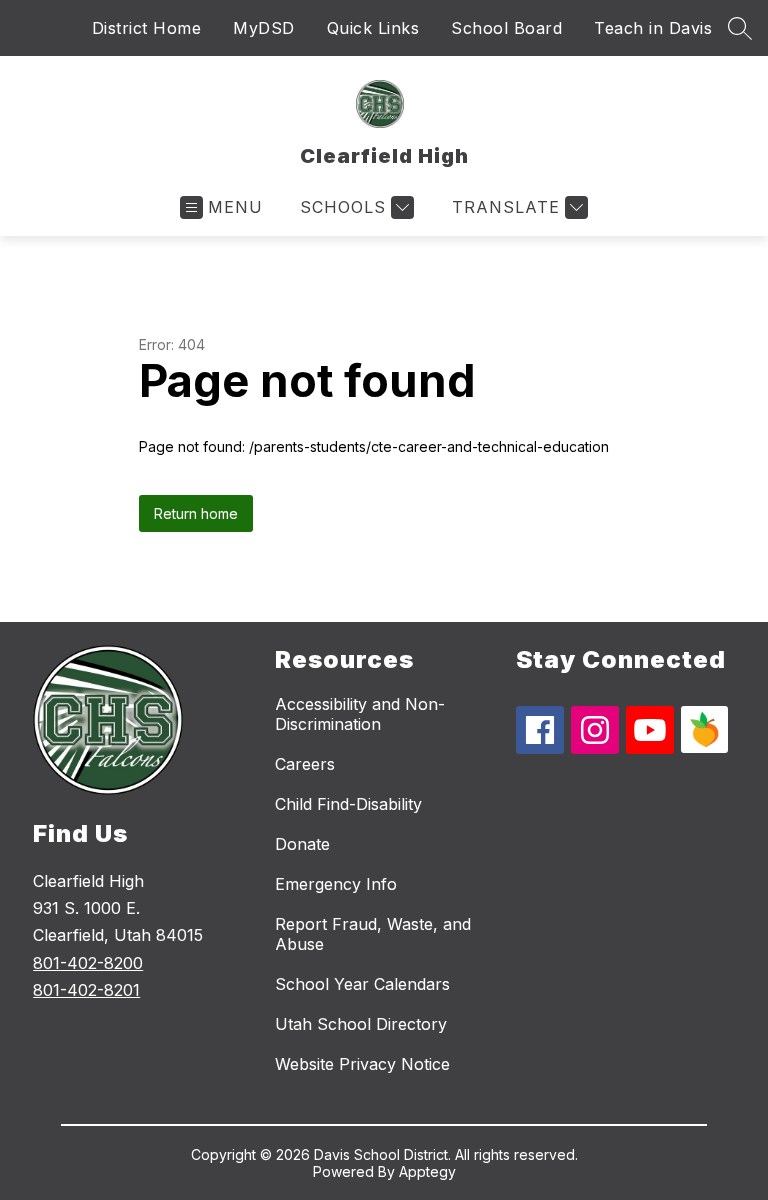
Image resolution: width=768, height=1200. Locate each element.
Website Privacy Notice (362, 1064)
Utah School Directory (361, 1024)
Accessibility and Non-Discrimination (360, 714)
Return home (196, 513)
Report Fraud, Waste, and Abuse (373, 934)
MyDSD (264, 28)
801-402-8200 (88, 963)
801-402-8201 (86, 990)
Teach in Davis (653, 28)
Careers (305, 764)
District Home (147, 28)
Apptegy (427, 1171)
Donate (302, 844)
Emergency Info (336, 884)
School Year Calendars (362, 984)
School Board (506, 28)
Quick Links (373, 28)
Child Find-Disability (348, 804)
